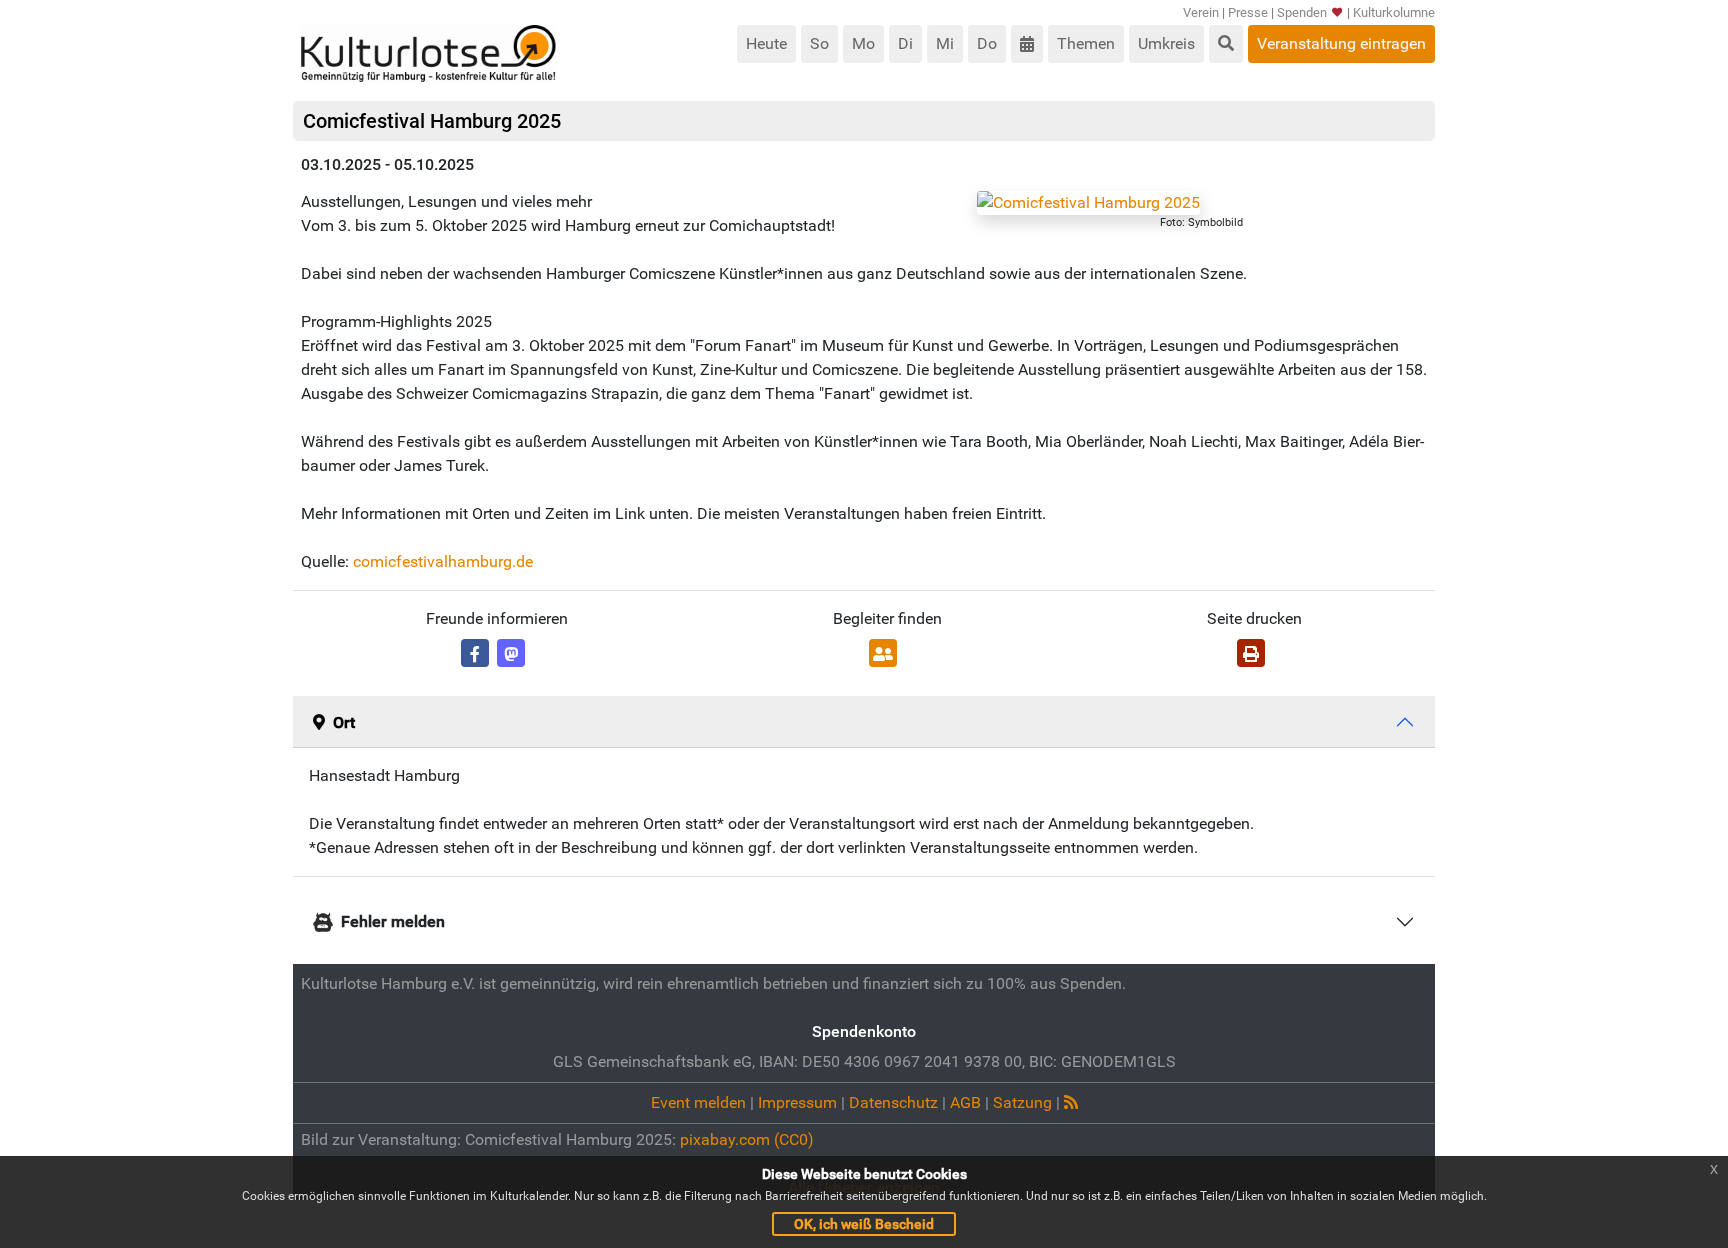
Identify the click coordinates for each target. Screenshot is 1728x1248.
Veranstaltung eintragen (1341, 43)
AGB (965, 1102)
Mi (945, 43)
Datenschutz (893, 1102)
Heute (766, 43)
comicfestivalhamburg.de (443, 561)
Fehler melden (393, 921)
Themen (1086, 43)
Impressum (797, 1102)
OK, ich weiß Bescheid (864, 1224)
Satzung (1022, 1102)
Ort (344, 722)
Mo (863, 43)
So (819, 43)
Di (905, 43)
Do (987, 43)
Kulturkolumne (1394, 12)
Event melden (698, 1102)
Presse (1248, 12)
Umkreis (1166, 43)
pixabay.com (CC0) (747, 1139)
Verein (1201, 12)
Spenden (1302, 12)
